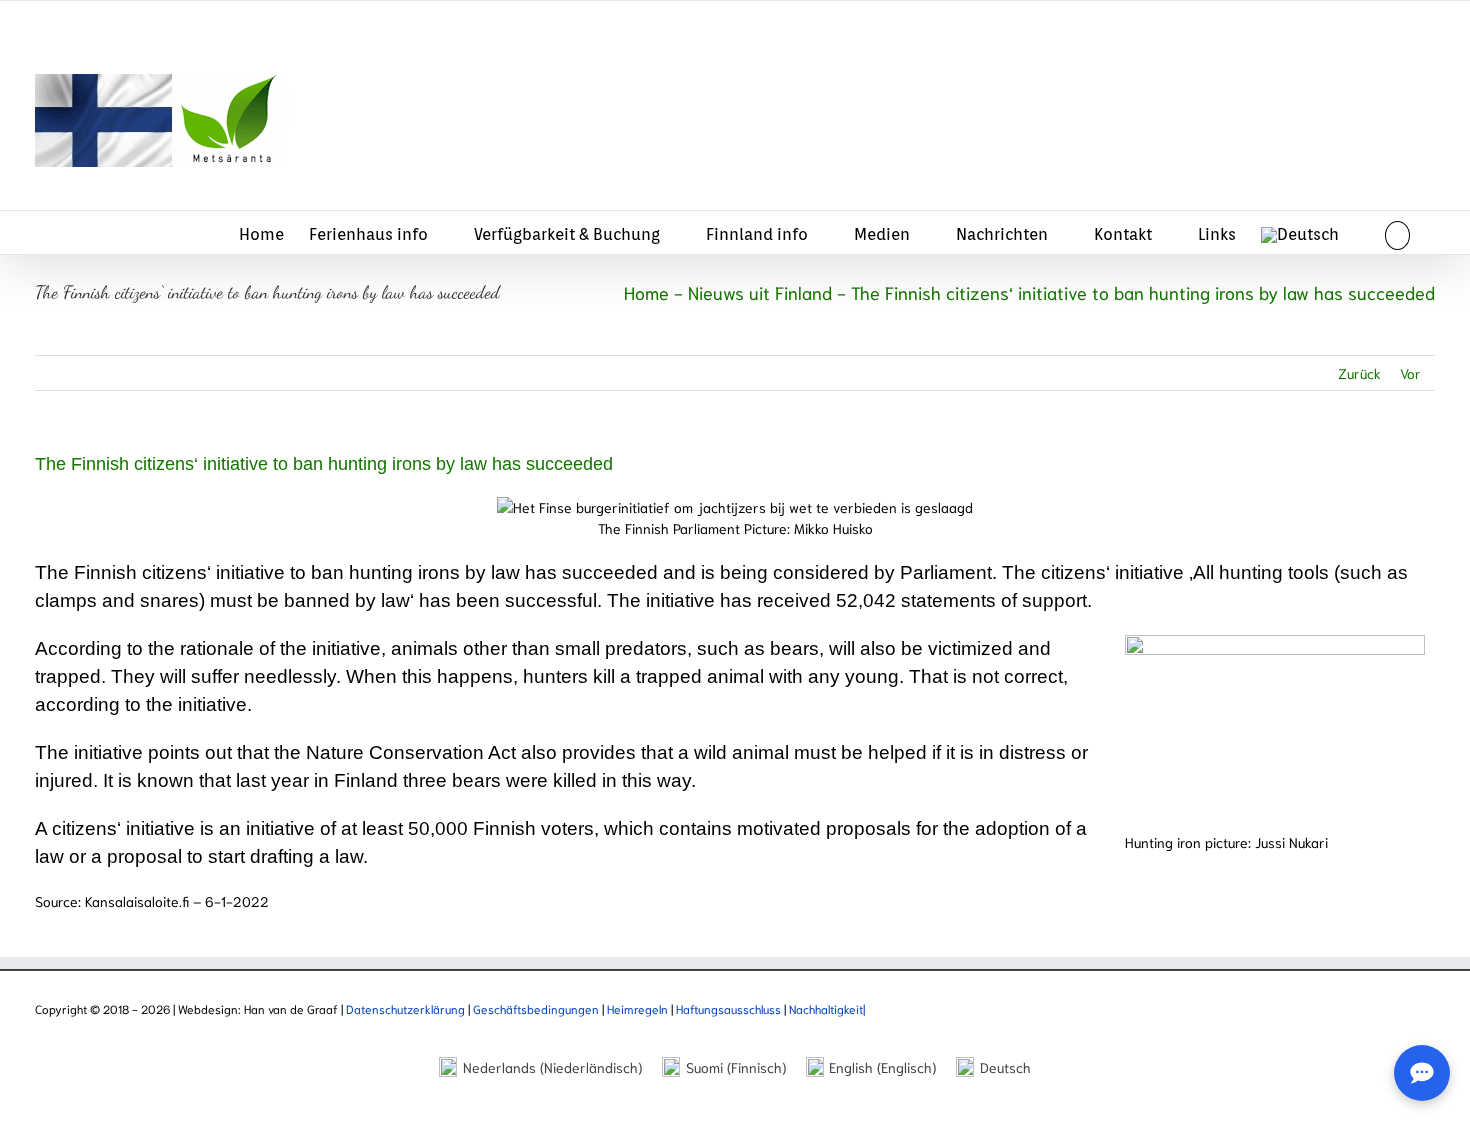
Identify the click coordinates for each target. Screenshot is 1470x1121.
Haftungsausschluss (728, 1008)
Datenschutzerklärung (407, 1008)
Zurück (1359, 373)
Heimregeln (637, 1008)
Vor (1410, 373)
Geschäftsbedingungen (537, 1008)
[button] (1397, 232)
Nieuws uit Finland (760, 292)
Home (646, 292)
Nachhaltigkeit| (827, 1008)
